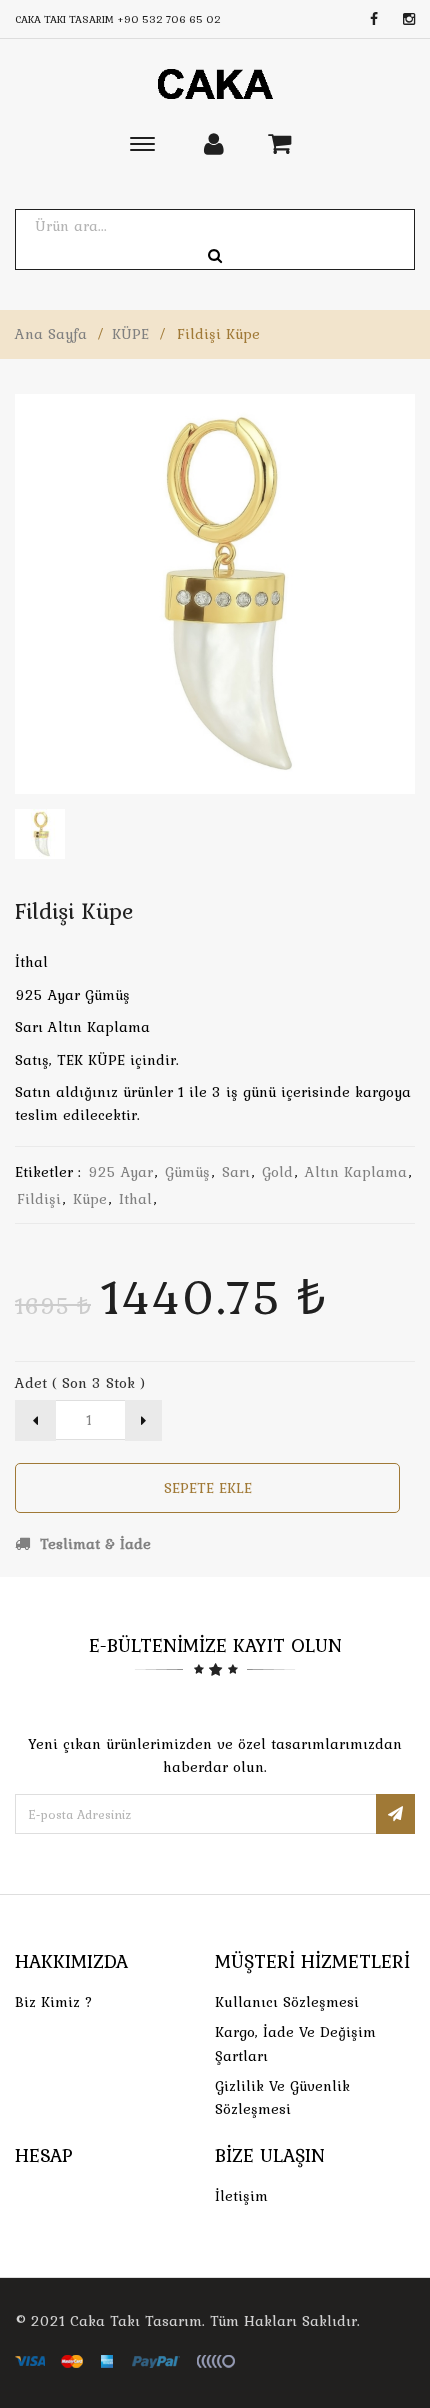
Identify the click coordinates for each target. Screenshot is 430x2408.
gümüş (187, 1172)
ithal (135, 1199)
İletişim (241, 2196)
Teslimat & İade (93, 1544)
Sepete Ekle (208, 1488)
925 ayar (120, 1172)
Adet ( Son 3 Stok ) (80, 1383)
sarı (236, 1172)
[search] (215, 256)
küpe (90, 1199)
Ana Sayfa (51, 334)
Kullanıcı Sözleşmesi (287, 2002)
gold (277, 1172)
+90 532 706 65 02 (169, 19)
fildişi (39, 1199)
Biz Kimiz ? (54, 2002)
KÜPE (130, 334)
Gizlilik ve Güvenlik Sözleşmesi (282, 2097)
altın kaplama (356, 1172)
